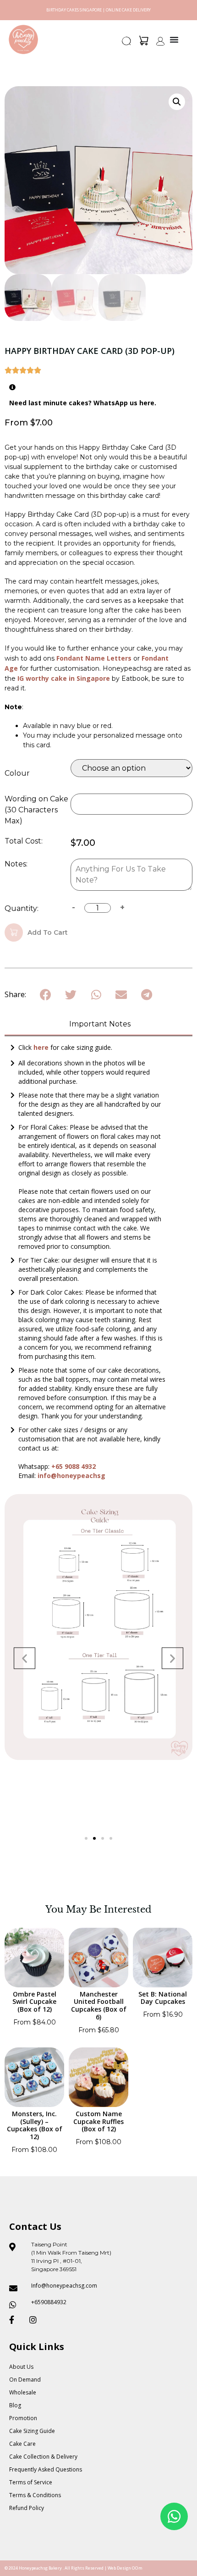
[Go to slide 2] (94, 1838)
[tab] (98, 1025)
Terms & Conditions (35, 2495)
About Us (21, 2367)
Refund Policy (27, 2508)
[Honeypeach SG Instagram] (36, 2320)
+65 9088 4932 (74, 1466)
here (42, 1047)
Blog (15, 2405)
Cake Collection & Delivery (43, 2457)
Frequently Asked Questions (46, 2469)
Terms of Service (31, 2482)
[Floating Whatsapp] (174, 2516)
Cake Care (22, 2444)
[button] (127, 44)
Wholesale (23, 2392)
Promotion (23, 2418)
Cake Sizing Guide (32, 2431)
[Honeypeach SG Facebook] (16, 2320)
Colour (17, 773)
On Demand (25, 2380)
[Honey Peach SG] (23, 39)
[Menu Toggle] (174, 39)
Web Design (119, 2568)
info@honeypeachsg (71, 1476)
